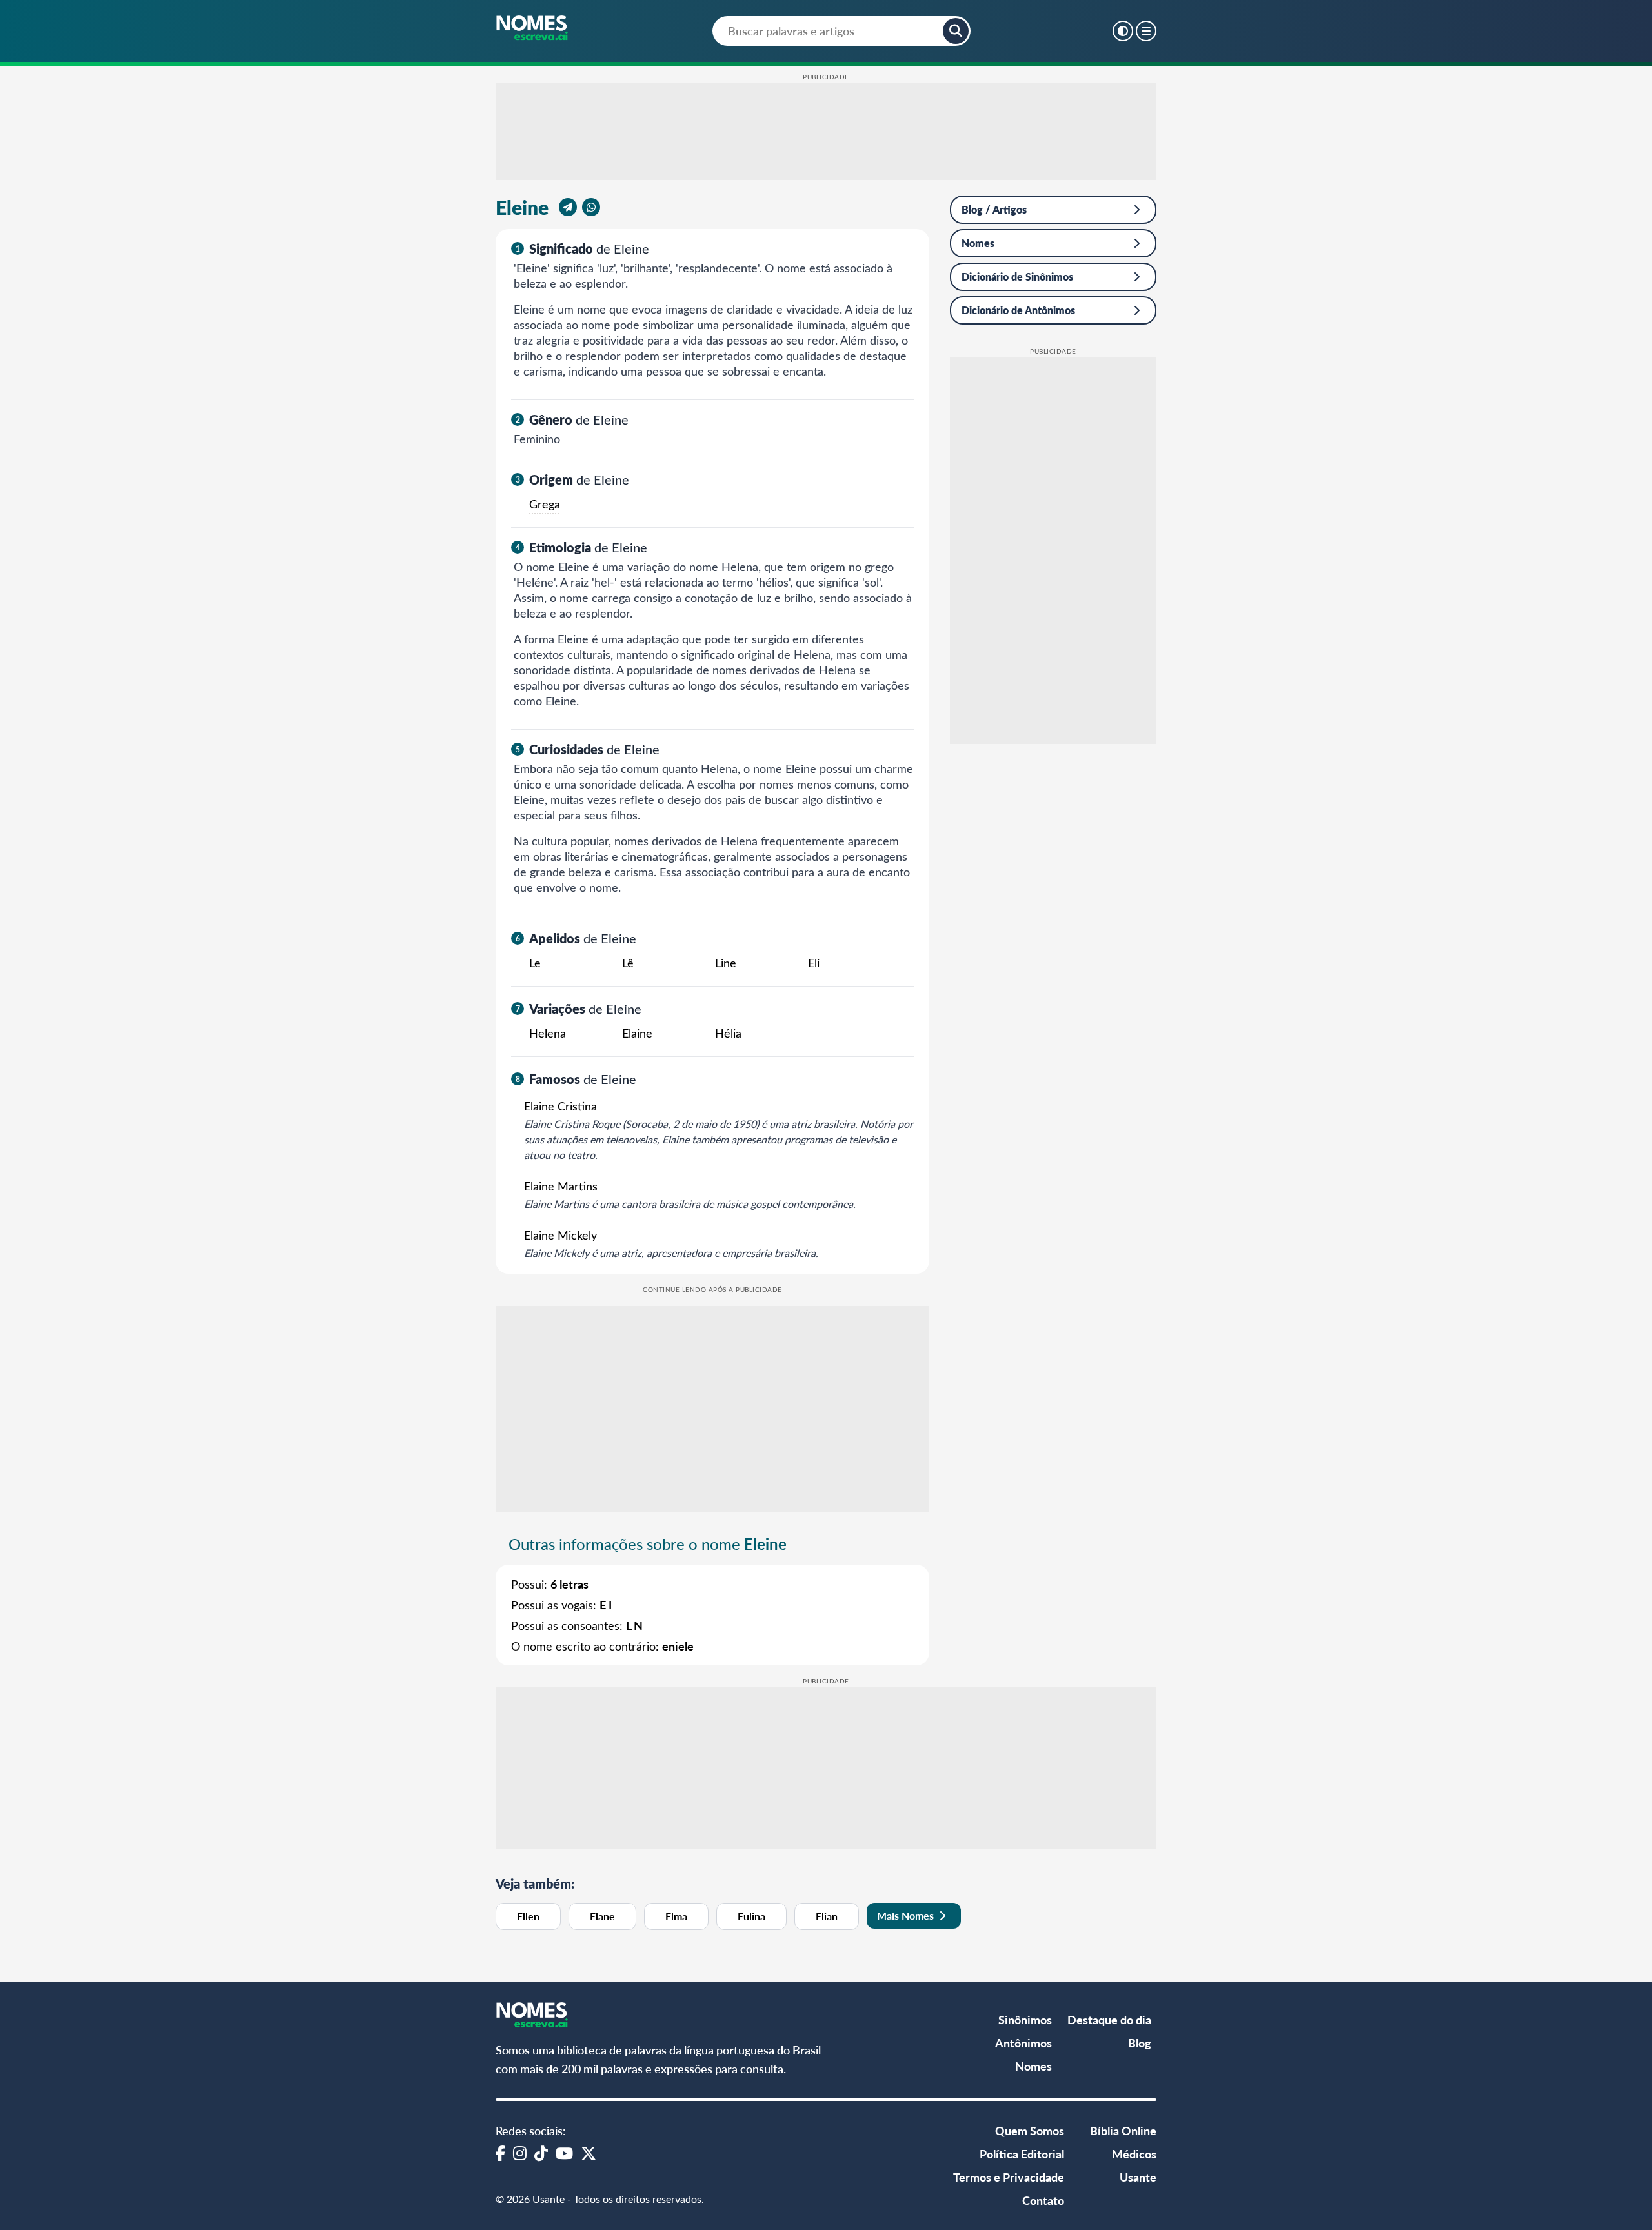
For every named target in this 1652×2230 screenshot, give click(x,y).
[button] (956, 31)
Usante (1138, 2177)
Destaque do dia (1109, 2019)
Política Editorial (1022, 2154)
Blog (1140, 2043)
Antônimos (1023, 2043)
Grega (545, 504)
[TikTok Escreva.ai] (541, 2153)
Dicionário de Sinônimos (1017, 276)
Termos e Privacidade (1009, 2177)
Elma (676, 1916)
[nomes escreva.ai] (533, 29)
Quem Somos (1030, 2130)
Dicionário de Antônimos (1018, 310)
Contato (1043, 2200)
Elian (827, 1916)
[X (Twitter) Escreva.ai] (589, 2153)
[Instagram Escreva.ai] (520, 2153)
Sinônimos (1025, 2019)
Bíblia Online (1123, 2130)
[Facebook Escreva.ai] (500, 2153)
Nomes (978, 243)
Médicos (1134, 2154)
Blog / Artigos (994, 209)
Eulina (751, 1916)
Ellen (528, 1916)
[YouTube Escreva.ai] (564, 2153)
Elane (602, 1916)
